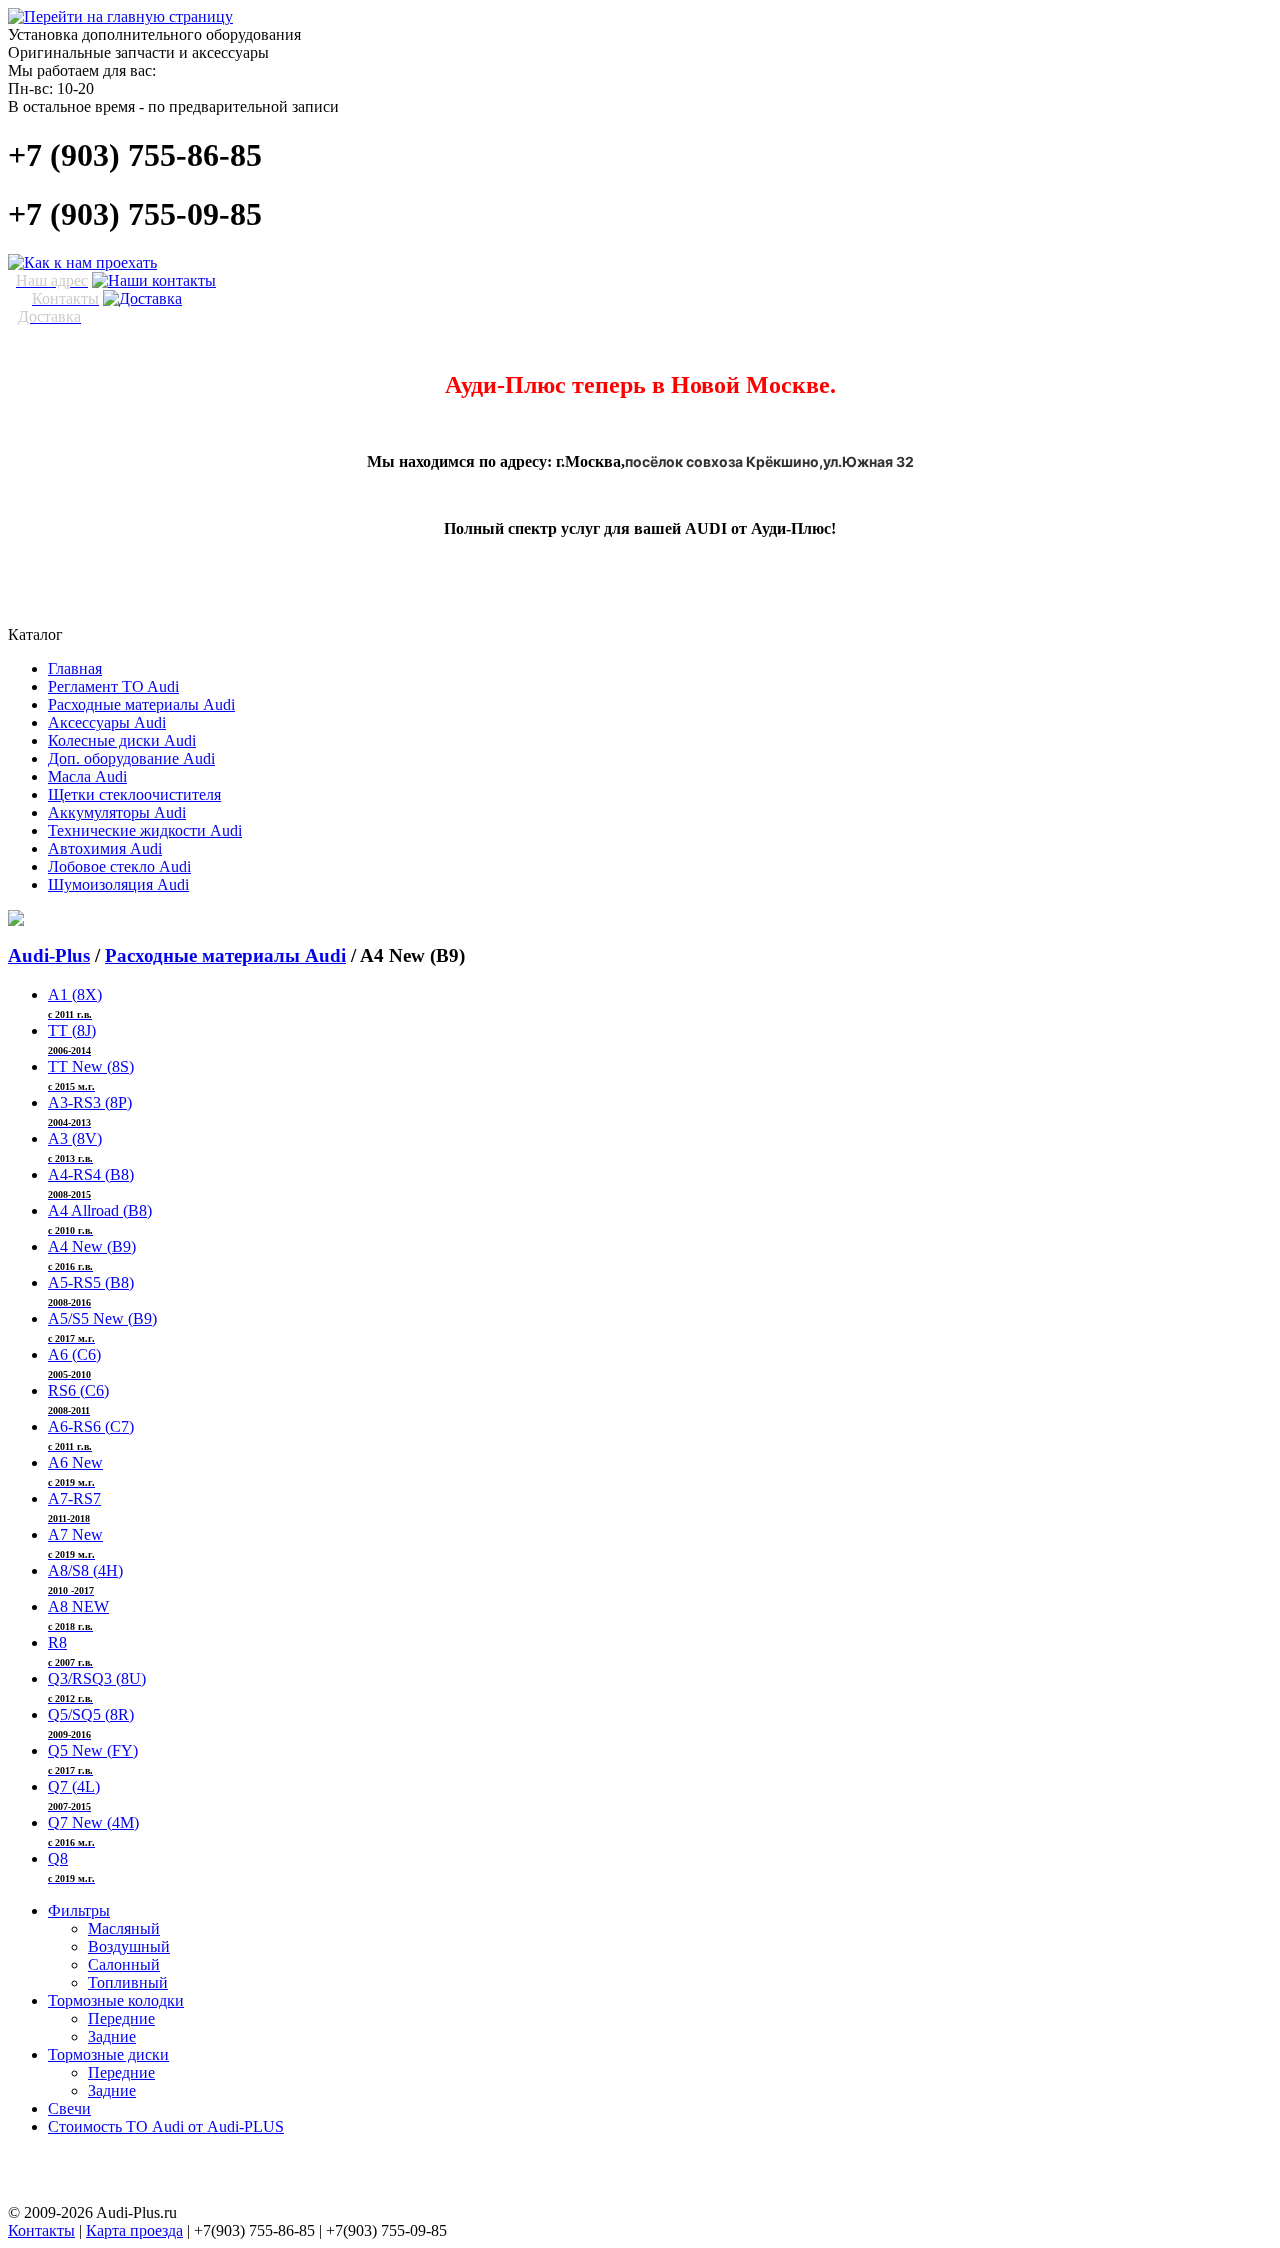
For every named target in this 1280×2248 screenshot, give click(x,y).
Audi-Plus (49, 955)
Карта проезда (134, 2230)
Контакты (41, 2230)
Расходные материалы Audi (225, 955)
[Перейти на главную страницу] (120, 16)
